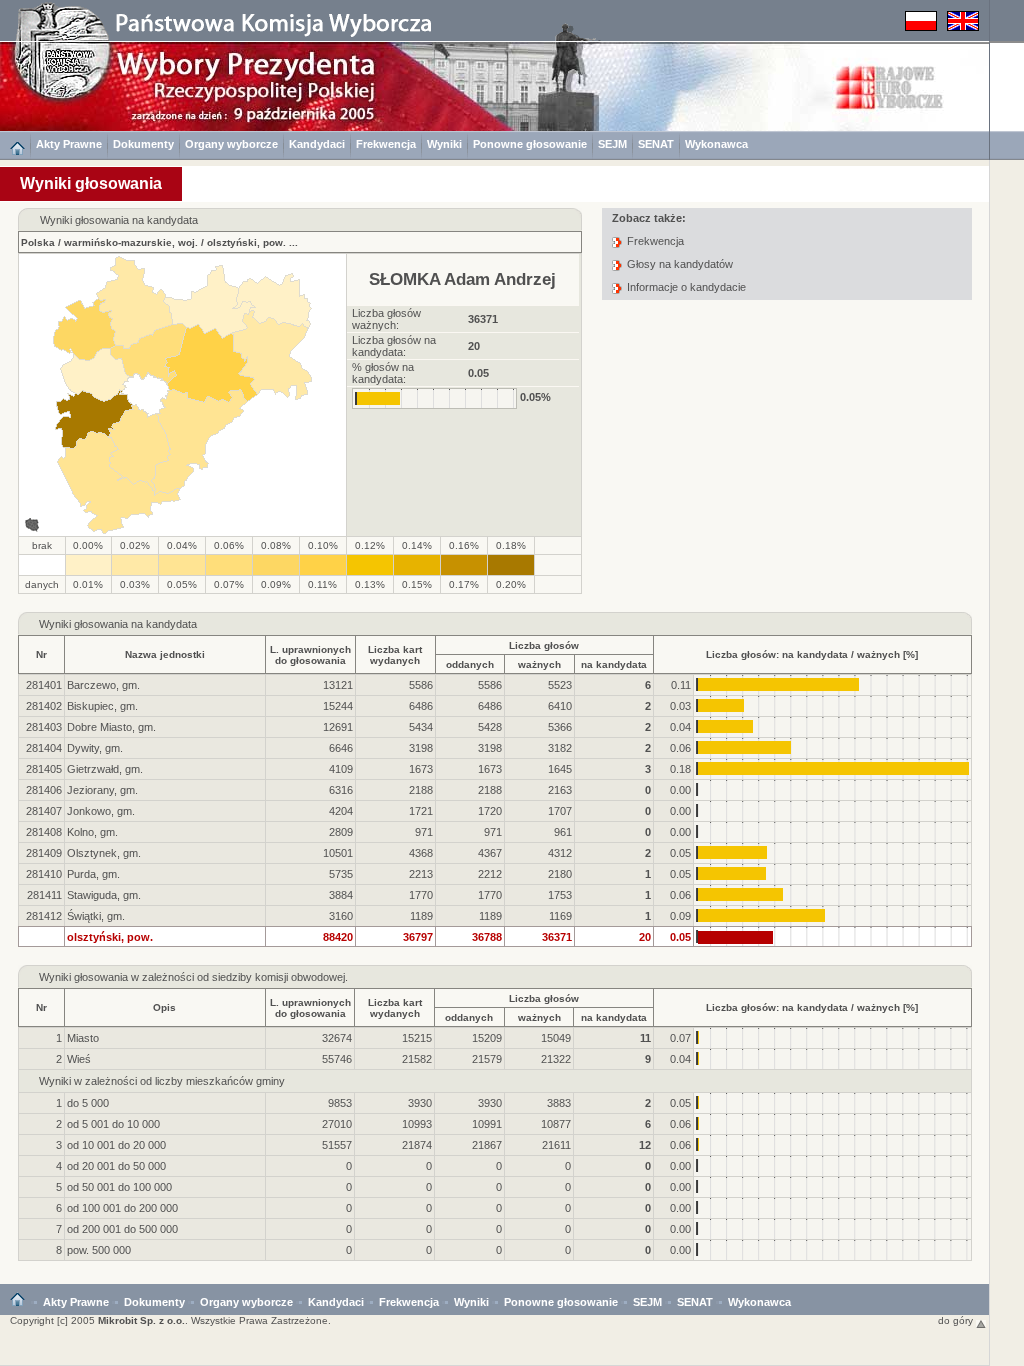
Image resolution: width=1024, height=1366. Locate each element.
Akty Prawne (69, 144)
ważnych (539, 664)
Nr (41, 654)
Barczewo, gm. (103, 685)
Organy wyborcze (231, 144)
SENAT (656, 144)
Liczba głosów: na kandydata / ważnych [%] (812, 654)
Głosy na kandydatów (680, 264)
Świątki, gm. (96, 916)
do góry (957, 1320)
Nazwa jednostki (165, 654)
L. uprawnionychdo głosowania (310, 655)
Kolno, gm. (92, 832)
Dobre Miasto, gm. (111, 727)
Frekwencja (386, 144)
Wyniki (444, 144)
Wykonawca (716, 144)
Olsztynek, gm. (104, 853)
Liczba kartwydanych (395, 655)
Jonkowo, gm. (101, 811)
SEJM (612, 144)
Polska (38, 242)
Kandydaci (317, 144)
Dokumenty (143, 144)
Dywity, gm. (95, 748)
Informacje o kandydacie (686, 287)
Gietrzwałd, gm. (105, 769)
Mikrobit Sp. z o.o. (141, 1320)
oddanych (470, 664)
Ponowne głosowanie (530, 144)
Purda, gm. (93, 874)
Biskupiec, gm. (102, 706)
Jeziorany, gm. (102, 790)
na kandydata (614, 664)
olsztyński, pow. (246, 242)
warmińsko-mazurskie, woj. (131, 242)
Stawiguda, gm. (104, 895)
